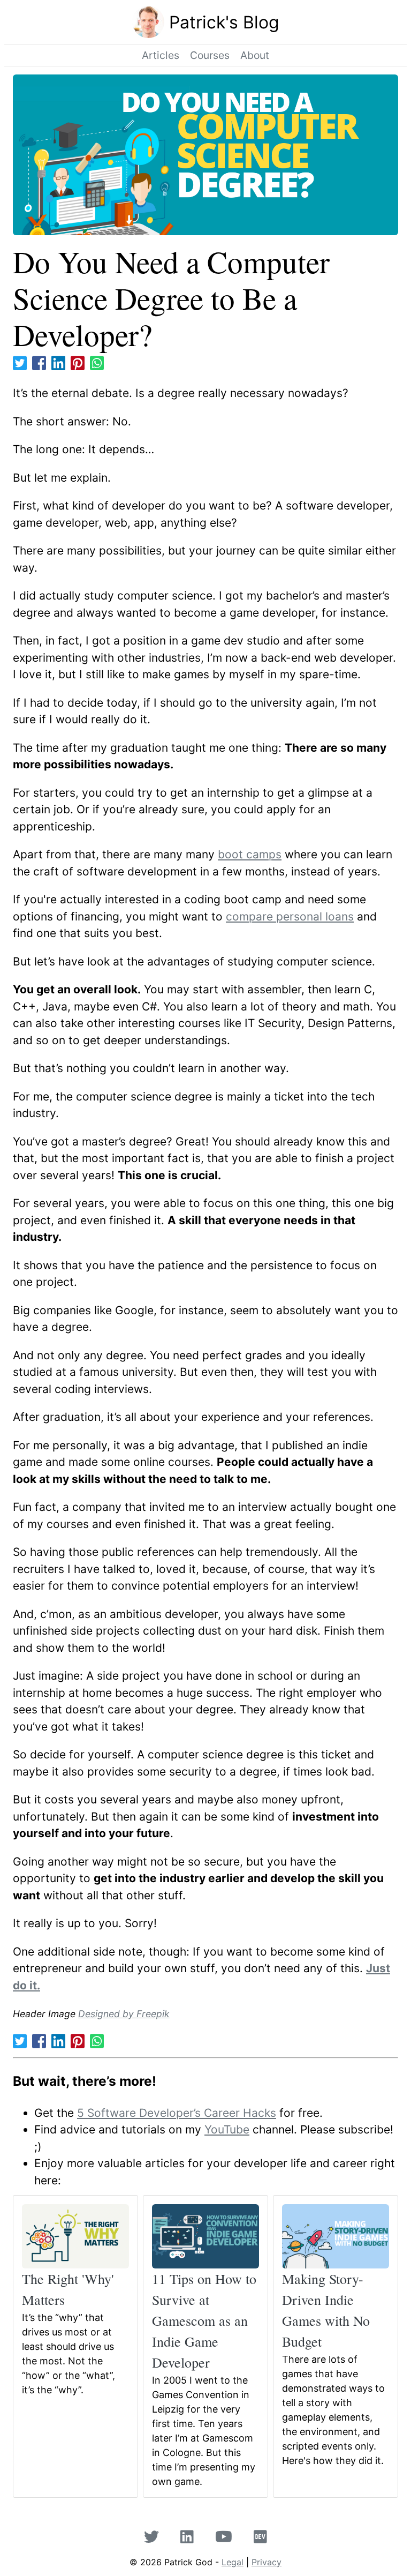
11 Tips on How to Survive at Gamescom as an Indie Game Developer (204, 2320)
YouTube (227, 2129)
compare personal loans (290, 916)
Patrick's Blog (224, 22)
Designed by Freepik (124, 2014)
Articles (161, 55)
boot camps (250, 854)
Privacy (267, 2562)
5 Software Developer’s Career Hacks (177, 2113)
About (255, 55)
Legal (233, 2562)
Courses (210, 55)
